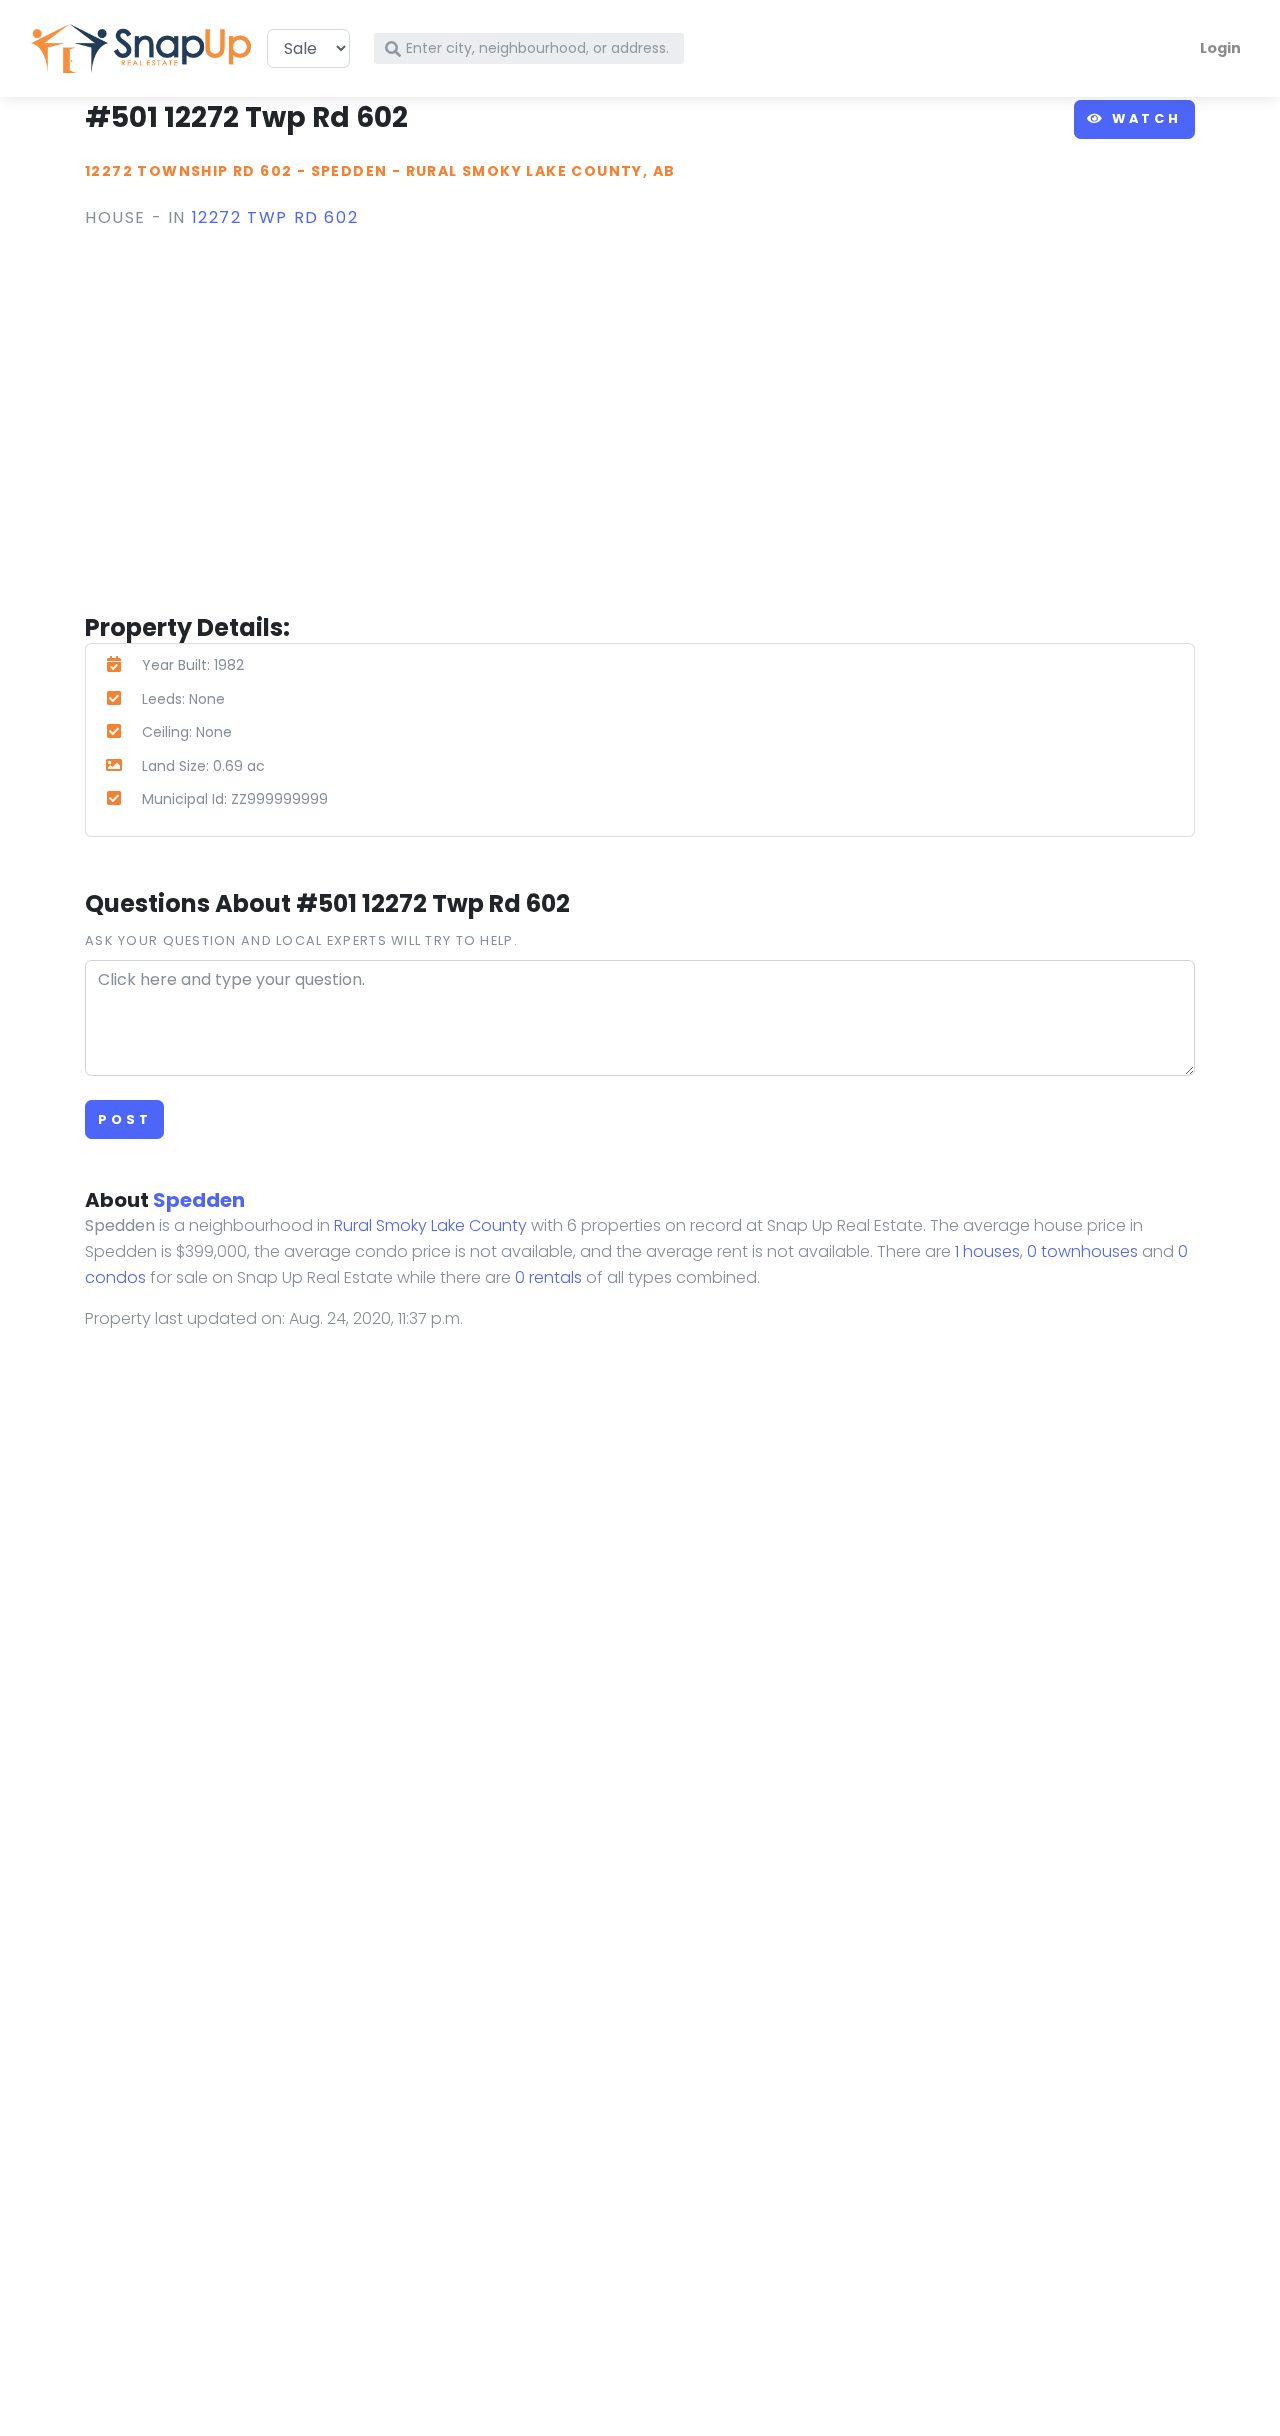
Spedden (349, 171)
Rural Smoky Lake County (430, 1225)
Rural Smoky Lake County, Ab (541, 171)
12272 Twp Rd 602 (275, 217)
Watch (1143, 118)
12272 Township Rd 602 (188, 171)
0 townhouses (1082, 1251)
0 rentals (548, 1277)
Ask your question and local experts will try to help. (301, 940)
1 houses (987, 1251)
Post (124, 1119)
